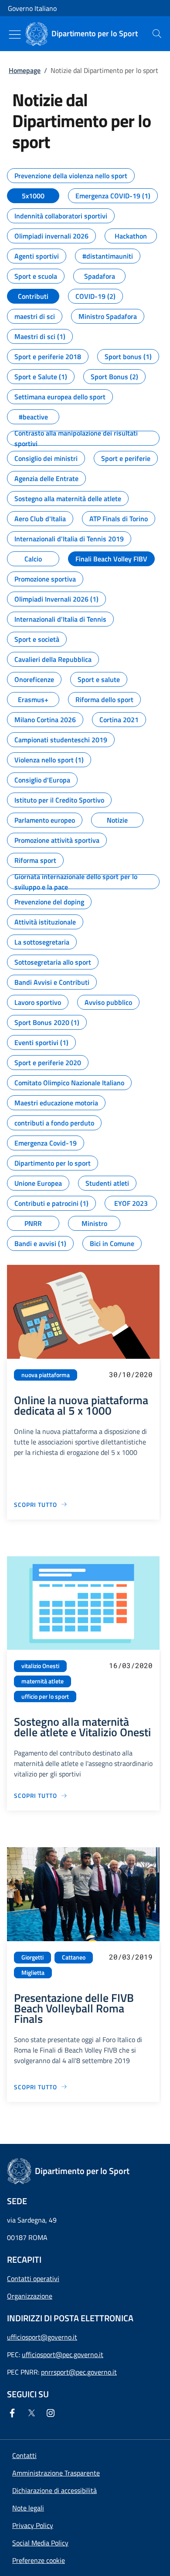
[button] (39, 2560)
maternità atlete (42, 1681)
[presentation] (157, 34)
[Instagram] (52, 2413)
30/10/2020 (131, 1374)
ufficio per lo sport (45, 1697)
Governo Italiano (32, 8)
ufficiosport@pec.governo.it (63, 2354)
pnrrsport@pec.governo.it (79, 2372)
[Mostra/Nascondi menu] (15, 35)
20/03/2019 (131, 1957)
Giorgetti (32, 1957)
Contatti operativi (33, 2278)
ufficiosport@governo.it (42, 2337)
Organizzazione (30, 2296)
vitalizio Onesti (40, 1666)
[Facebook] (14, 2413)
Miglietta (33, 1973)
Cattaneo (74, 1957)
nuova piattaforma (46, 1375)
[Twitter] (33, 2413)
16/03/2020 (131, 1665)
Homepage (25, 70)
